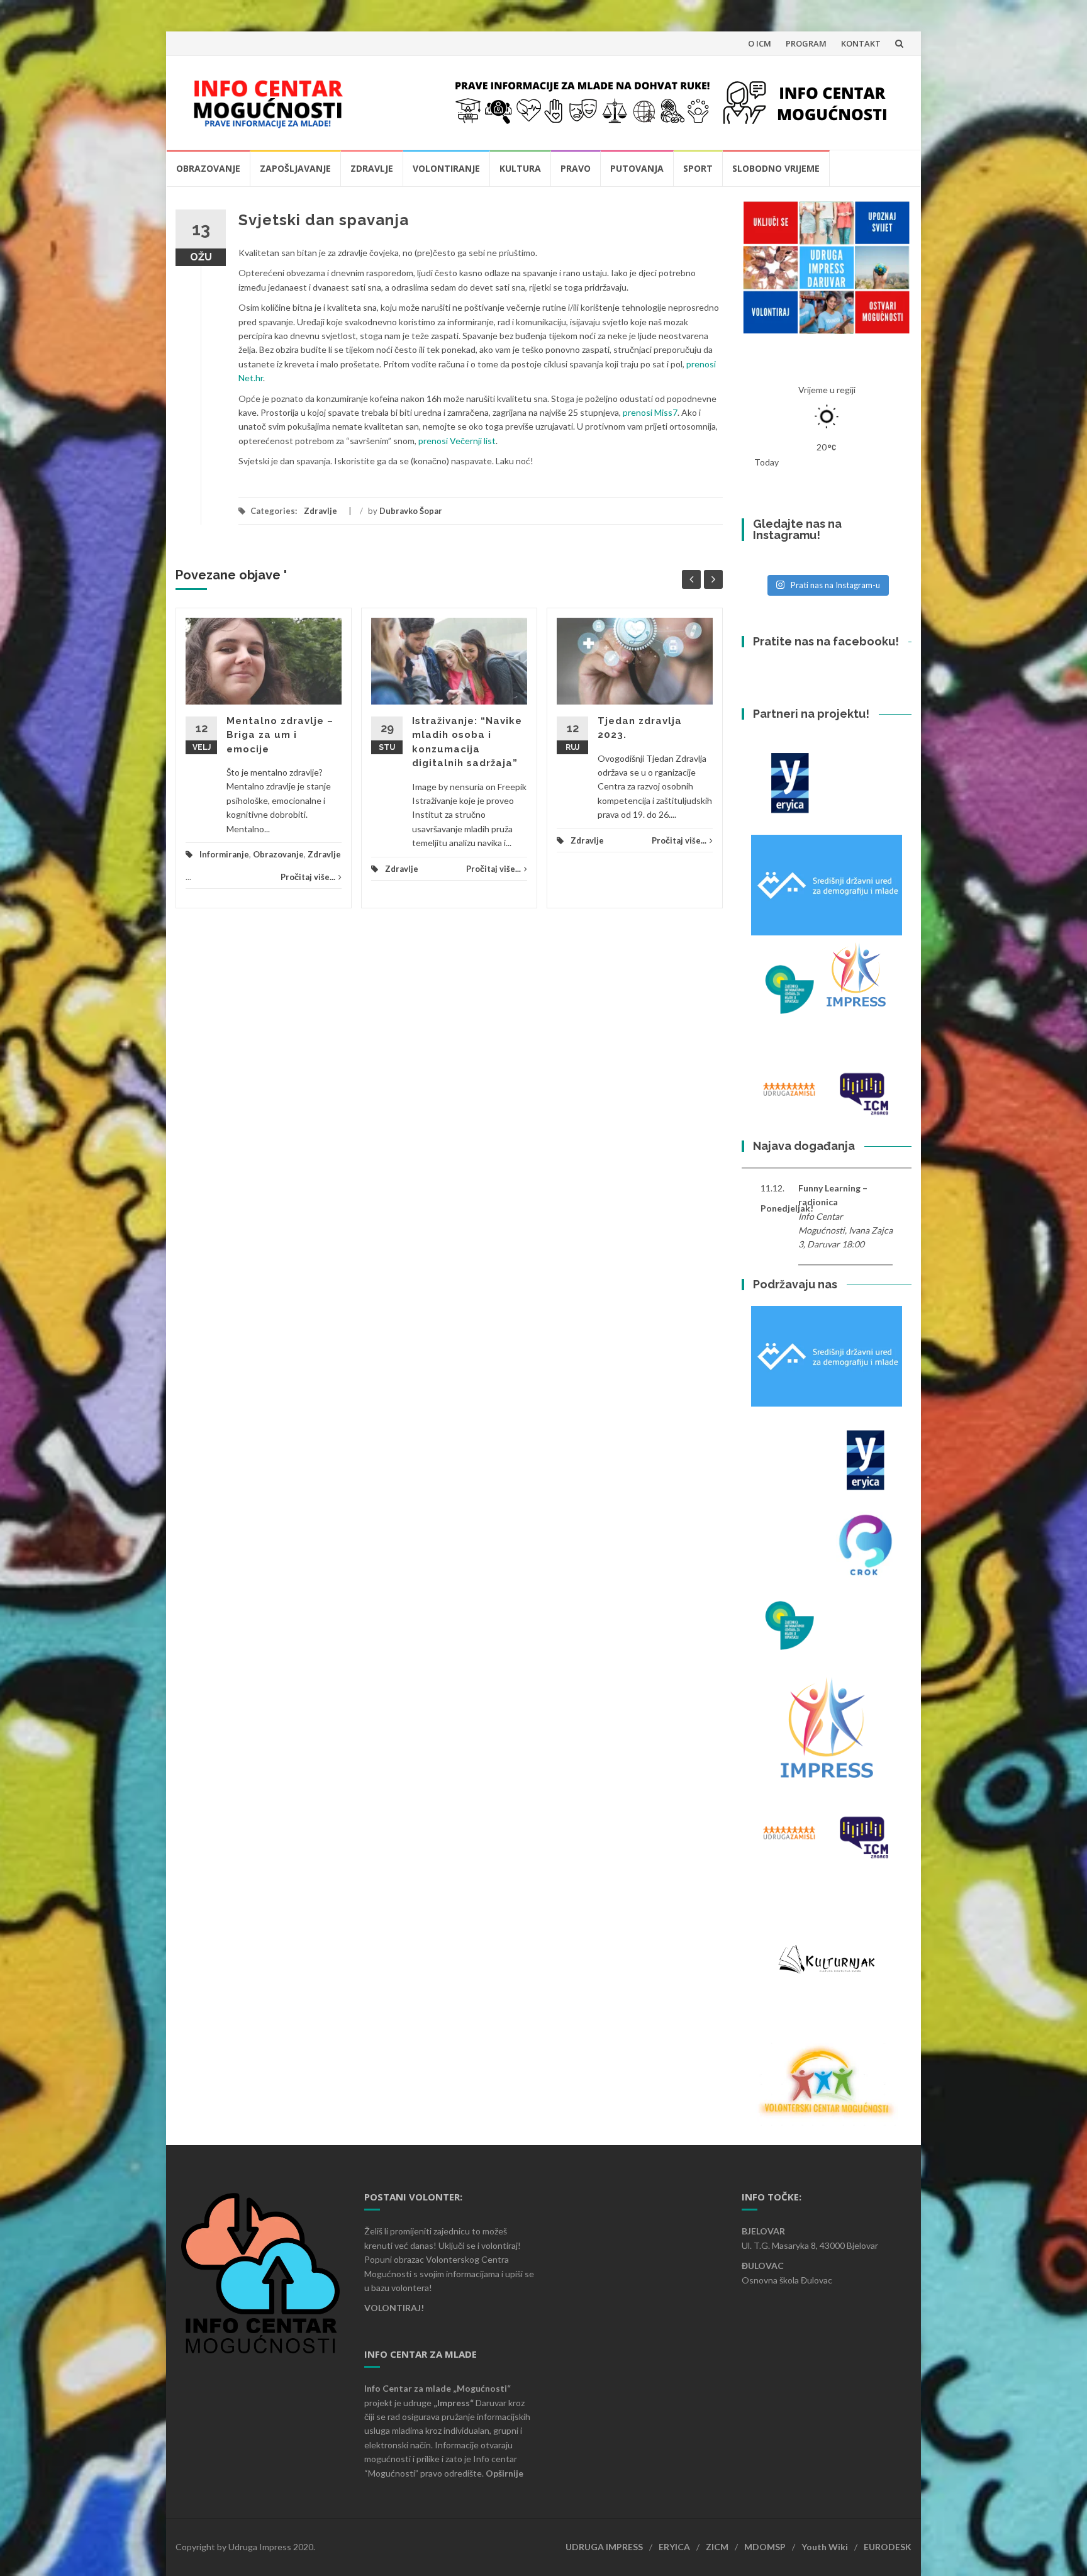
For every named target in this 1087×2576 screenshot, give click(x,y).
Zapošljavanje (295, 168)
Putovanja (637, 168)
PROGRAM (806, 43)
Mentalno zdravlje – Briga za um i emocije (280, 735)
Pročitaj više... (308, 877)
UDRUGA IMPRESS (604, 2547)
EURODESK (888, 2547)
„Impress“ (454, 2403)
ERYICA (674, 2547)
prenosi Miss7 (650, 412)
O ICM (760, 43)
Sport (698, 168)
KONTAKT (861, 43)
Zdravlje (372, 168)
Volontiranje (446, 168)
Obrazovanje (208, 168)
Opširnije (504, 2473)
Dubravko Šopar (411, 511)
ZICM (717, 2547)
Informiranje (224, 854)
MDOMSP (765, 2547)
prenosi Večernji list (457, 441)
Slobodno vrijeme (776, 168)
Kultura (520, 168)
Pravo (576, 168)
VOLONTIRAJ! (394, 2308)
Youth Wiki (825, 2547)
